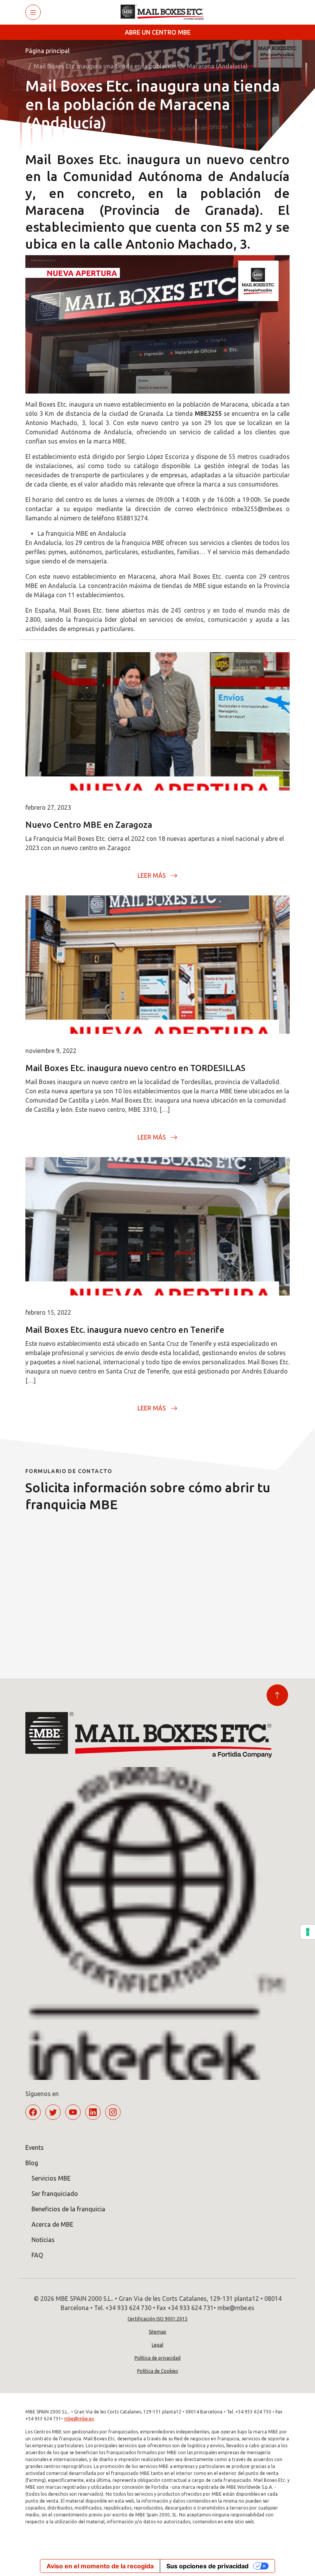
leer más (152, 875)
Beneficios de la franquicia (68, 2209)
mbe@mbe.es (79, 2419)
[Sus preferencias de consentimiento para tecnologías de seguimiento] (308, 1932)
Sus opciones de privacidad (207, 2566)
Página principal (47, 51)
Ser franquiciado (55, 2194)
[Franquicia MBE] (165, 12)
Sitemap (157, 2332)
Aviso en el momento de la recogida (100, 2566)
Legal (157, 2345)
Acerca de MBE (52, 2224)
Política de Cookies (157, 2371)
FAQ (37, 2255)
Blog (32, 2163)
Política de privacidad (157, 2358)
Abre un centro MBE (158, 32)
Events (35, 2147)
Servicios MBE (51, 2178)
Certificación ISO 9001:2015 (157, 2319)
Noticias (43, 2240)
